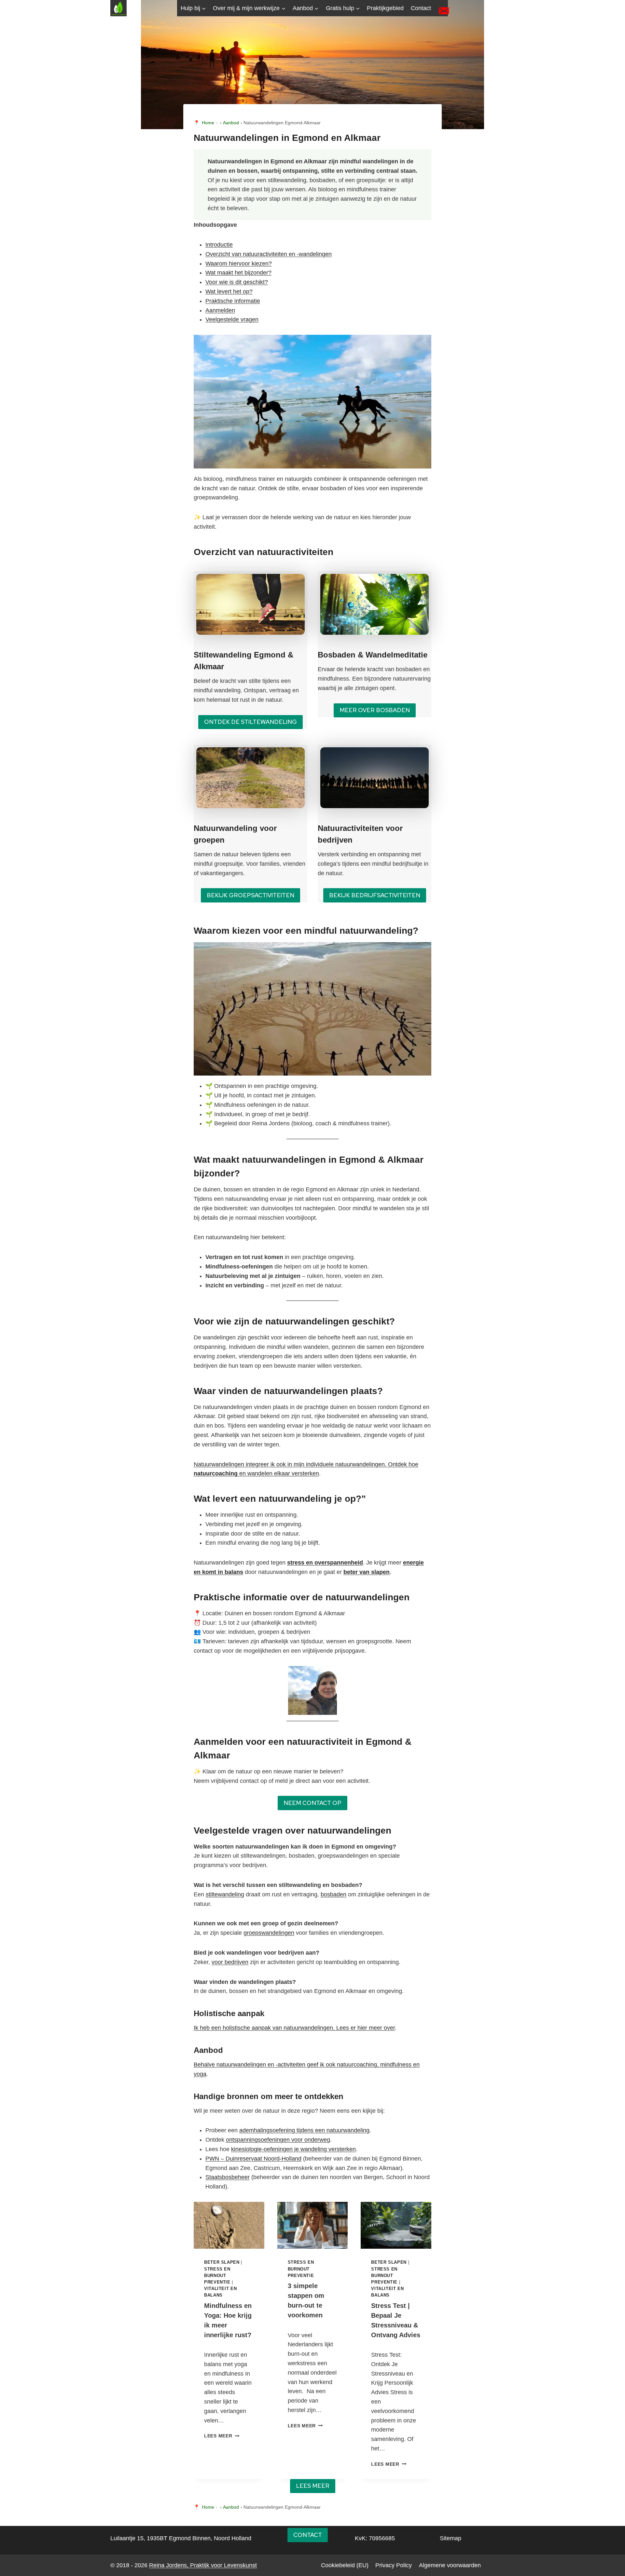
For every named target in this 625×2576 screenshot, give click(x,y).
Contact (421, 8)
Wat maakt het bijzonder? (238, 273)
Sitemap (451, 2538)
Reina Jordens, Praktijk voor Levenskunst (203, 2565)
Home (208, 123)
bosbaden (333, 1894)
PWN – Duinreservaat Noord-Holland (253, 2159)
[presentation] (229, 2225)
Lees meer (222, 2436)
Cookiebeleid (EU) (345, 2565)
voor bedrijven (230, 1962)
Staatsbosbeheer (228, 2177)
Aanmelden (220, 310)
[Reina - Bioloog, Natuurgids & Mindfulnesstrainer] (312, 1690)
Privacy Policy (394, 2565)
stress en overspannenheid (325, 1563)
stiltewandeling (225, 1894)
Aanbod (231, 123)
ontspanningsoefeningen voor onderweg (278, 2140)
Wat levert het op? (229, 291)
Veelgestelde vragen (232, 319)
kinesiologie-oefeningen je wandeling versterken (293, 2149)
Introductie (219, 245)
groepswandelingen (269, 1933)
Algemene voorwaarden (450, 2565)
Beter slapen (222, 2262)
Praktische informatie (233, 301)
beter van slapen (367, 1572)
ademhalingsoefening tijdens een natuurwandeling (304, 2130)
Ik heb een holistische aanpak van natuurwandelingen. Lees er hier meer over (294, 2028)
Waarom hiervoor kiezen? (239, 264)
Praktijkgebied (385, 8)
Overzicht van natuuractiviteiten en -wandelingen (269, 254)
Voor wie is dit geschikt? (237, 282)
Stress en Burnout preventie (217, 2276)
